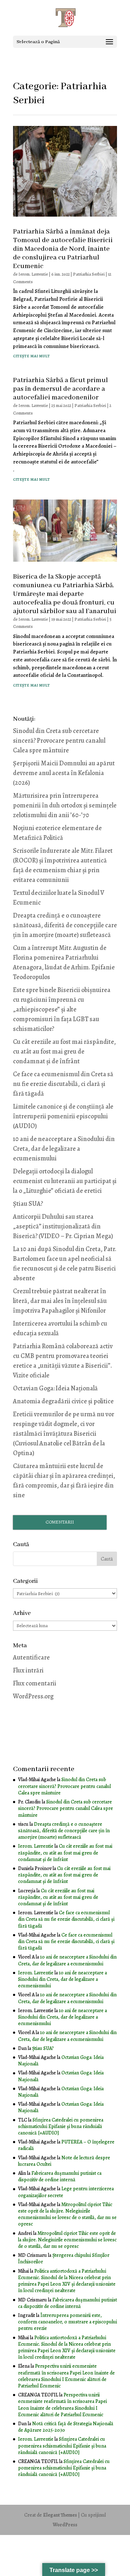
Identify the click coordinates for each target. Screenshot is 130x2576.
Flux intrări (28, 1670)
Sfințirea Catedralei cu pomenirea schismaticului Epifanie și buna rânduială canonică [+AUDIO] (61, 2126)
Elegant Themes (60, 2515)
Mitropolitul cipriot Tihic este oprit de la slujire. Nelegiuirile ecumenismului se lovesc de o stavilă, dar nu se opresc (67, 2214)
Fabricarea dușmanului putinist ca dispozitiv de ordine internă (60, 2176)
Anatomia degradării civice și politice (63, 1401)
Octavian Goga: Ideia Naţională (55, 1388)
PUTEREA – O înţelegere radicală (66, 2145)
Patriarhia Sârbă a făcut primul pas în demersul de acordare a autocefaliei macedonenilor (60, 389)
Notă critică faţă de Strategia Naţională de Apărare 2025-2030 (66, 2427)
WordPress (65, 2525)
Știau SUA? (28, 1204)
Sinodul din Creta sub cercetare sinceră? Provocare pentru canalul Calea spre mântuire (59, 741)
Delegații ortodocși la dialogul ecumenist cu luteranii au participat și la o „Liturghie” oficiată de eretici (65, 1181)
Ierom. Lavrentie (33, 274)
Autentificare (31, 1657)
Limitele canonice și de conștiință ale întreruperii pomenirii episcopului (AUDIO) (63, 1116)
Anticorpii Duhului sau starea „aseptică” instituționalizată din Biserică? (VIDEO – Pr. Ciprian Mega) (63, 1226)
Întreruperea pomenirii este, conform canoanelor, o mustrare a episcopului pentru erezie (68, 2322)
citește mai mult (31, 356)
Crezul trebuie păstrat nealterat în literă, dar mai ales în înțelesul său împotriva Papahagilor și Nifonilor (60, 1301)
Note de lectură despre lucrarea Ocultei (64, 2161)
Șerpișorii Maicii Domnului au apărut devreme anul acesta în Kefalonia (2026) (64, 773)
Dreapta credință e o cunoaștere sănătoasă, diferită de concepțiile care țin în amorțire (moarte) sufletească (65, 925)
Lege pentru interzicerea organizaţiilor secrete (66, 2192)
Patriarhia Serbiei (89, 274)
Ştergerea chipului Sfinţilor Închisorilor (64, 2258)
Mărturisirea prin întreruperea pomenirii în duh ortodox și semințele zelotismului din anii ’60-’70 (65, 805)
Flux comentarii (35, 1683)
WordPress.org (33, 1696)
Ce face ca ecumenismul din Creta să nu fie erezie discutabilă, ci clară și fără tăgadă (63, 1084)
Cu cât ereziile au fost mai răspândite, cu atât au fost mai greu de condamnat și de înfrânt (64, 1051)
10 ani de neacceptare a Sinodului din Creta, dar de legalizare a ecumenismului (64, 1149)
